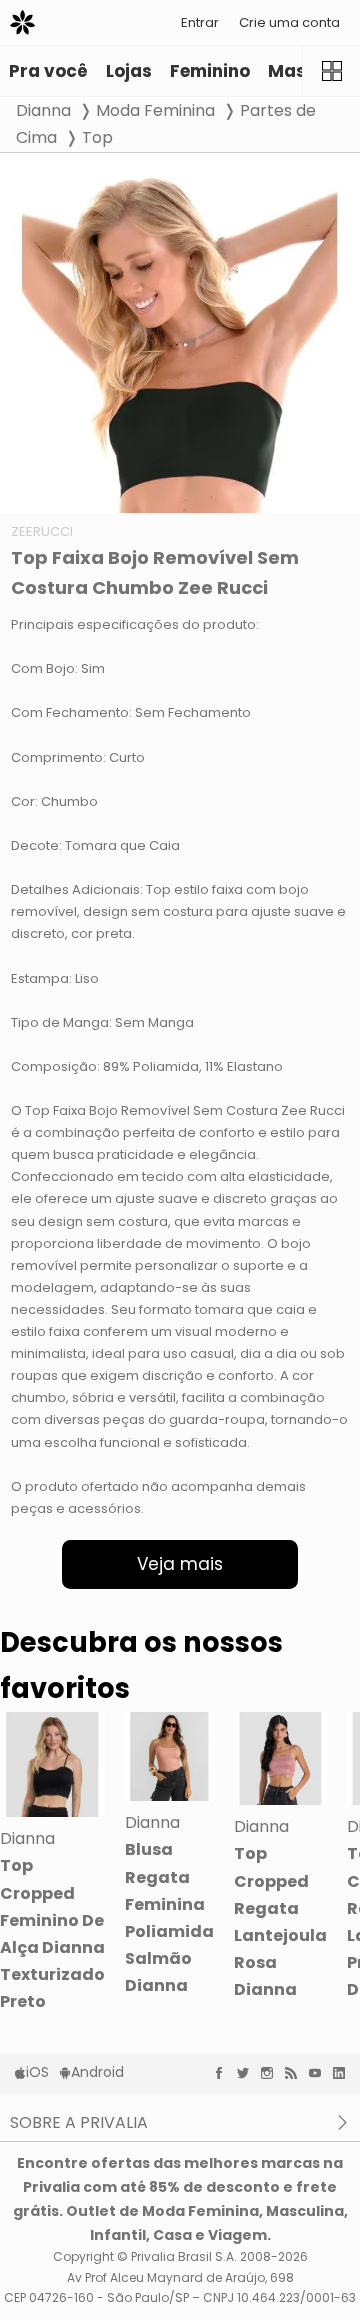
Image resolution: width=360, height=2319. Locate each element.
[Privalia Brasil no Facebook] (224, 2073)
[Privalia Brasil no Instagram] (272, 2073)
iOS (37, 2072)
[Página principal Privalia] (22, 22)
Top (97, 137)
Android (97, 2072)
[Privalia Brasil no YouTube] (320, 2073)
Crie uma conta (289, 22)
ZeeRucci (42, 531)
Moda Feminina (155, 110)
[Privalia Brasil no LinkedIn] (344, 2073)
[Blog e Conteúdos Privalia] (296, 2073)
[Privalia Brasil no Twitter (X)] (248, 2073)
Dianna (43, 110)
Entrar (200, 22)
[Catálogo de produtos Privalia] (331, 71)
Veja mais (180, 1564)
